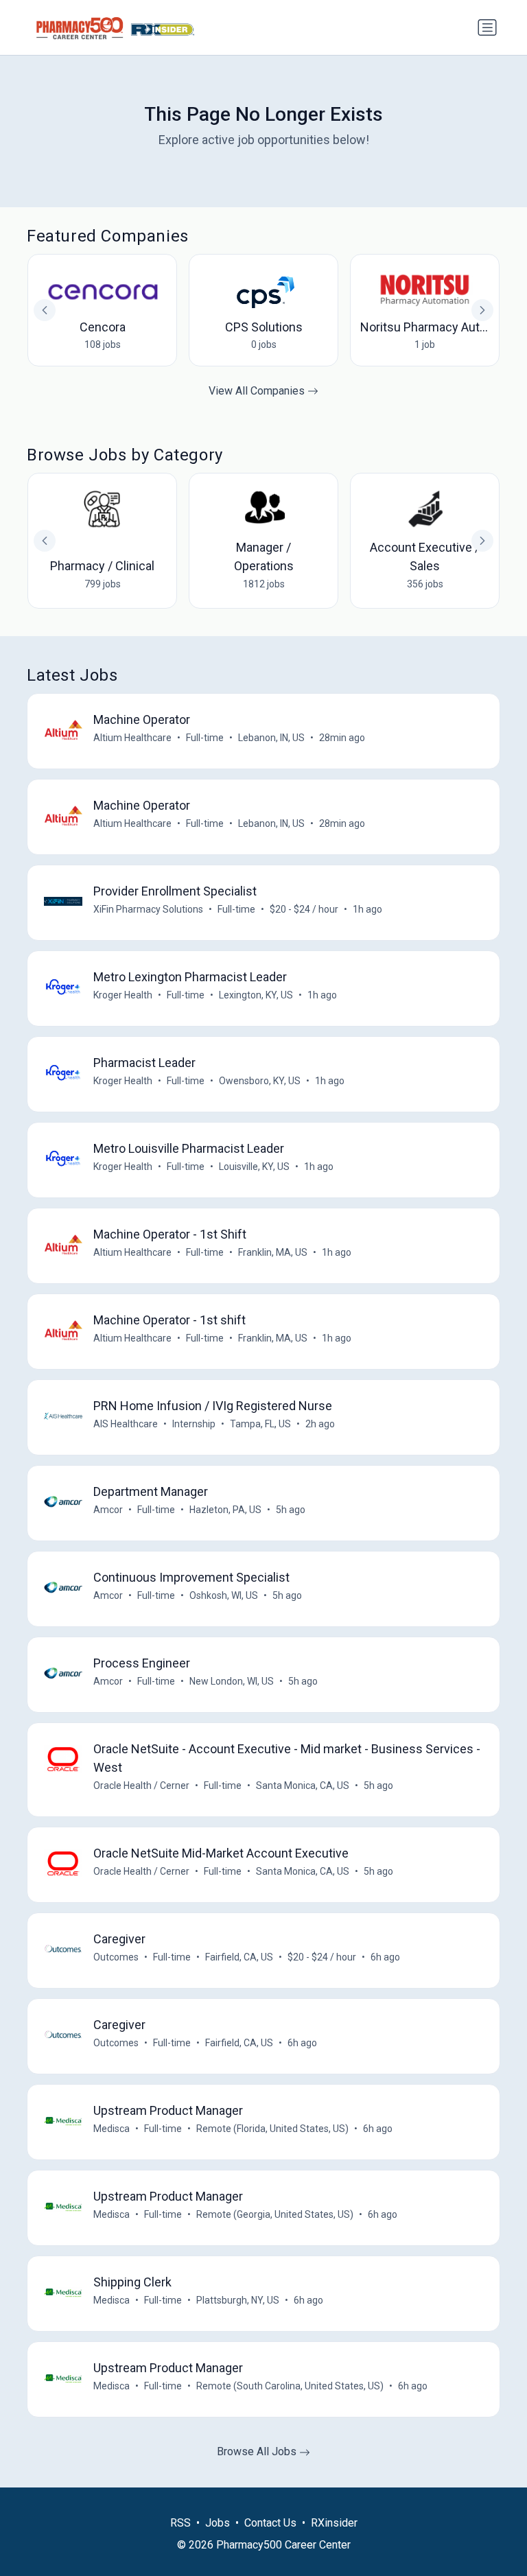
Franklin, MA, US (273, 1252)
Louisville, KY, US (254, 1167)
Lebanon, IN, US (271, 738)
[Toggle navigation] (487, 27)
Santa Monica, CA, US (303, 1785)
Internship (194, 1424)
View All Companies (258, 391)
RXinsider (334, 2523)
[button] (482, 541)
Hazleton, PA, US (225, 1510)
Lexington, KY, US (256, 995)
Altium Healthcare (132, 738)
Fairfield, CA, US (239, 1957)
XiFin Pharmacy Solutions (148, 909)
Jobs (218, 2523)
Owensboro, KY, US (260, 1081)
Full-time (205, 738)
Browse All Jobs (258, 2451)
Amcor (108, 1510)
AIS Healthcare (126, 1424)
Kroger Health (123, 995)
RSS (180, 2523)
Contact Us (270, 2523)
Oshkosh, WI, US (224, 1595)
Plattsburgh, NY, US (238, 2300)
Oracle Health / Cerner (141, 1785)
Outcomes (116, 1957)
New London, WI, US (232, 1681)
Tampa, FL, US (260, 1424)
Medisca (112, 2129)
